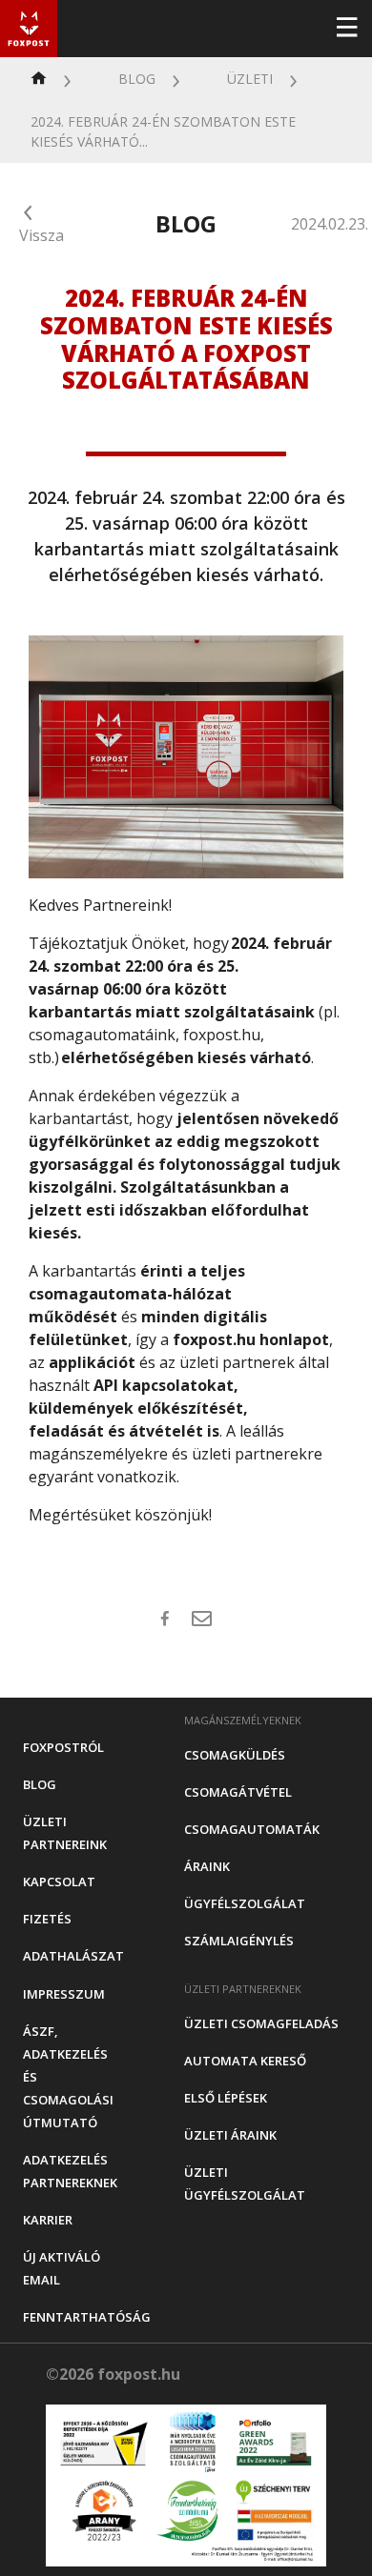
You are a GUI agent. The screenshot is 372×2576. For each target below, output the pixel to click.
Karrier (48, 2220)
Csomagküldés (235, 1755)
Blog (137, 79)
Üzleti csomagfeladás (261, 2023)
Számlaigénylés (239, 1941)
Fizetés (47, 1919)
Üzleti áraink (230, 2135)
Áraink (207, 1866)
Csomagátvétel (238, 1792)
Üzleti (250, 79)
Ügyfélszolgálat (245, 1903)
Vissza (41, 235)
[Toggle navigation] (346, 29)
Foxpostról (63, 1747)
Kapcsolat (59, 1882)
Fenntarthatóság (87, 2317)
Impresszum (64, 1994)
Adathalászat (73, 1956)
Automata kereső (245, 2061)
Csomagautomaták (252, 1829)
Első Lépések (226, 2098)
